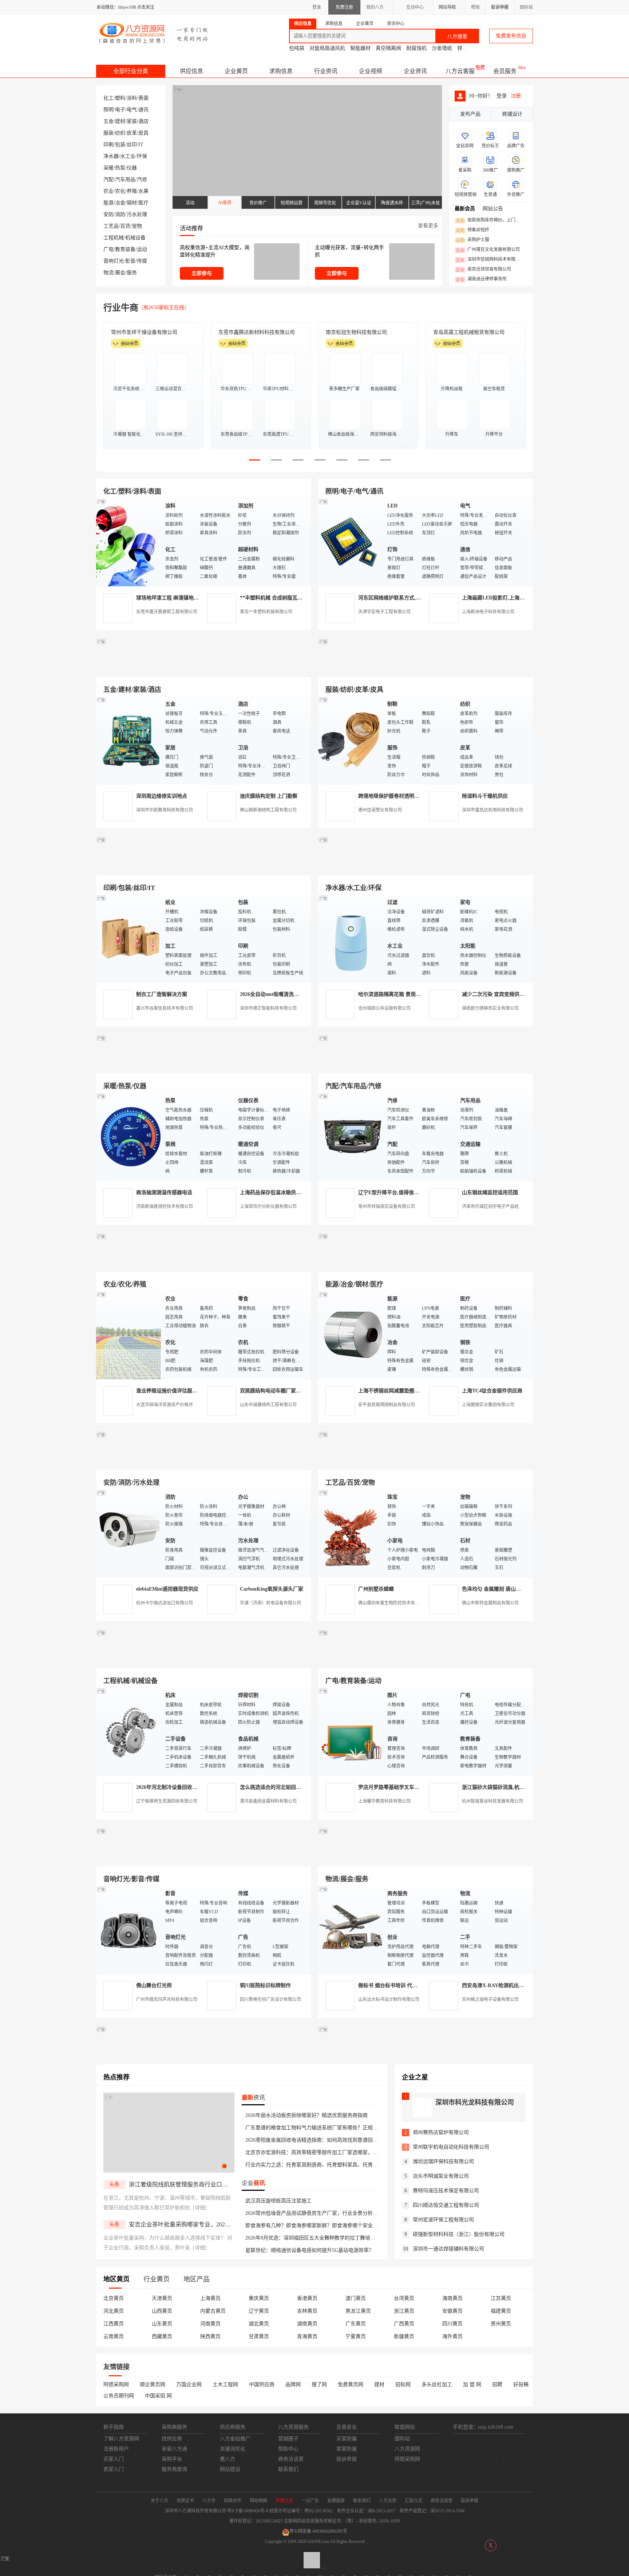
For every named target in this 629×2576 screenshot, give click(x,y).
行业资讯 (326, 71)
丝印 (132, 145)
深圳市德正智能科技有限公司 (268, 1008)
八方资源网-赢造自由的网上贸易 (154, 33)
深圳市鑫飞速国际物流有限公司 (147, 332)
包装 (120, 145)
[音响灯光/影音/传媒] (129, 1929)
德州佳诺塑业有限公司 (380, 810)
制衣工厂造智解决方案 (162, 994)
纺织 (120, 133)
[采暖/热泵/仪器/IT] (129, 1137)
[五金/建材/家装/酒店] (129, 740)
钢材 (132, 203)
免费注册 (344, 7)
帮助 (475, 7)
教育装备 (125, 249)
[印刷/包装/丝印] (129, 938)
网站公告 (493, 209)
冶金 (120, 203)
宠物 (137, 226)
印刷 (108, 145)
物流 (108, 273)
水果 (143, 191)
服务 (132, 273)
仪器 (132, 168)
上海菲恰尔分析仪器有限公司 (268, 1207)
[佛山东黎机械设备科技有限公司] (203, 668)
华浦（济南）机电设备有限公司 (270, 1603)
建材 (120, 121)
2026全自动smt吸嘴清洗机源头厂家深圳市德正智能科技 (302, 994)
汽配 (108, 180)
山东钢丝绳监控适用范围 (490, 1193)
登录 (317, 7)
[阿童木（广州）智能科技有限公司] (203, 1263)
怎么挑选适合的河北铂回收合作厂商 (281, 1787)
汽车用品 (125, 180)
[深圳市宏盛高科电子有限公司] (426, 1461)
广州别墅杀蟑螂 (376, 1589)
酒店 (143, 121)
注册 (516, 96)
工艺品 (111, 226)
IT (141, 145)
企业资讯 (415, 71)
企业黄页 (236, 71)
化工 (108, 98)
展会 (120, 273)
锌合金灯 (467, 48)
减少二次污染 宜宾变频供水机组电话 (503, 994)
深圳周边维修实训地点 (162, 796)
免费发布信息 (511, 36)
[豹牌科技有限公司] (203, 1065)
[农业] (129, 1335)
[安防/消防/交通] (129, 1533)
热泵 (120, 168)
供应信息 (191, 71)
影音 (130, 261)
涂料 (132, 98)
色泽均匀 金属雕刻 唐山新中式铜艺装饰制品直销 (517, 1589)
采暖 (108, 168)
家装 (132, 121)
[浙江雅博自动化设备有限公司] (203, 1660)
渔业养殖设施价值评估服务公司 (172, 1391)
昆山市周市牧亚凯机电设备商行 (254, 332)
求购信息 (281, 71)
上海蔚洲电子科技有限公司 (488, 612)
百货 (125, 226)
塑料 (120, 98)
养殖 (132, 191)
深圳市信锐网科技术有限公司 (490, 260)
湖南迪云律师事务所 (481, 279)
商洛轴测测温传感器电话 (164, 1193)
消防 (120, 214)
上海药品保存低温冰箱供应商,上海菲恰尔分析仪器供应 (302, 1193)
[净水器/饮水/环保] (351, 938)
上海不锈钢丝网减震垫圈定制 (391, 1391)
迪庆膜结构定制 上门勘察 (269, 796)
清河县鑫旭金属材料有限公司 (268, 1801)
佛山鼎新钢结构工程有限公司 (268, 810)
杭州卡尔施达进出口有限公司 (165, 1603)
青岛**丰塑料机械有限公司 (266, 612)
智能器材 (360, 48)
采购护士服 (472, 240)
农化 (120, 191)
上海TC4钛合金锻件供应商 (492, 1391)
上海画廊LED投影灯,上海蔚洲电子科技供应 (511, 598)
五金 (108, 121)
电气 (132, 110)
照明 (108, 110)
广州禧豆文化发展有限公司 (488, 250)
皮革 (132, 133)
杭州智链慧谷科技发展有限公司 (492, 1801)
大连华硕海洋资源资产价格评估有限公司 (175, 1405)
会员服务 (505, 71)
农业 (108, 191)
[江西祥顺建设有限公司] (203, 1461)
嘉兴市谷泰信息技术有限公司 (165, 1008)
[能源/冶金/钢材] (351, 1335)
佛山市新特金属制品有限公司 (490, 1603)
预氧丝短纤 (472, 230)
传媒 (142, 261)
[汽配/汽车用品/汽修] (351, 1137)
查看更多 (428, 226)
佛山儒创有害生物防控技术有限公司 (393, 1603)
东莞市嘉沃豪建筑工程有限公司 (167, 612)
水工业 (128, 156)
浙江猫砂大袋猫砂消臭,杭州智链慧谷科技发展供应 (519, 1787)
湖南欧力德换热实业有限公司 (490, 1008)
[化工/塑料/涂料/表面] (129, 542)
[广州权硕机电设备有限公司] (426, 668)
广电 (108, 249)
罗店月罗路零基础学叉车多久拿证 (396, 1787)
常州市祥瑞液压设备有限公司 (387, 1207)
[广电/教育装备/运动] (351, 1731)
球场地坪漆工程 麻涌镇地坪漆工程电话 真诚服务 (191, 598)
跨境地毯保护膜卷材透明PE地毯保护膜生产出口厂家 (418, 796)
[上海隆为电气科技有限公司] (426, 1263)
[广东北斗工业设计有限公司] (203, 867)
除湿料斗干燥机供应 (485, 796)
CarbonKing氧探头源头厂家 (272, 1589)
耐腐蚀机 (416, 48)
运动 (142, 249)
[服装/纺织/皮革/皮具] (351, 740)
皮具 (143, 133)
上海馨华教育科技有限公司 (384, 1801)
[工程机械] (129, 1731)
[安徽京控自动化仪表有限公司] (426, 1660)
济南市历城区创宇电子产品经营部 (495, 1207)
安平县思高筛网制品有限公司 (387, 1405)
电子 (120, 110)
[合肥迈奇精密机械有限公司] (203, 1858)
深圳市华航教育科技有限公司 (165, 810)
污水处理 (137, 214)
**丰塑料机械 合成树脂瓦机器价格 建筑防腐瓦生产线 (300, 598)
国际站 (526, 7)
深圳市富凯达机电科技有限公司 (492, 810)
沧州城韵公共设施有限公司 (384, 1008)
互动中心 (415, 7)
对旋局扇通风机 (327, 48)
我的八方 (375, 7)
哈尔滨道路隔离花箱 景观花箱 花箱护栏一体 (408, 994)
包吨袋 (297, 48)
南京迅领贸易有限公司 (483, 270)
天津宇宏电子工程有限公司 (384, 612)
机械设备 (135, 238)
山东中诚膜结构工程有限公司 (268, 1405)
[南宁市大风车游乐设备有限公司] (426, 1858)
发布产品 (470, 114)
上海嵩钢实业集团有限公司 (488, 1405)
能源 (108, 203)
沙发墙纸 (442, 48)
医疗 (143, 203)
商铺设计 (512, 114)
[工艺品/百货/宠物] (351, 1533)
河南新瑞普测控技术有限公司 (165, 1207)
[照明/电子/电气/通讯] (351, 542)
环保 (142, 156)
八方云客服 (460, 71)
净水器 (111, 156)
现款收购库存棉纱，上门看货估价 (490, 220)
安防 (108, 214)
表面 (143, 98)
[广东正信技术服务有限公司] (426, 867)
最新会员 (465, 209)
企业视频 (371, 71)
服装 (108, 133)
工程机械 (114, 238)
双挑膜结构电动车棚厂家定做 (273, 1391)
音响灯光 (114, 261)
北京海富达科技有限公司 (354, 332)
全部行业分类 (131, 71)
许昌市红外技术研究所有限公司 (469, 332)
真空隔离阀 (388, 48)
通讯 (143, 110)
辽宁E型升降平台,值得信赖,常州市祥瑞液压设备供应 (417, 1193)
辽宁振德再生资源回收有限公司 (167, 1801)
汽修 (142, 180)
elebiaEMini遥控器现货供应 (167, 1589)
